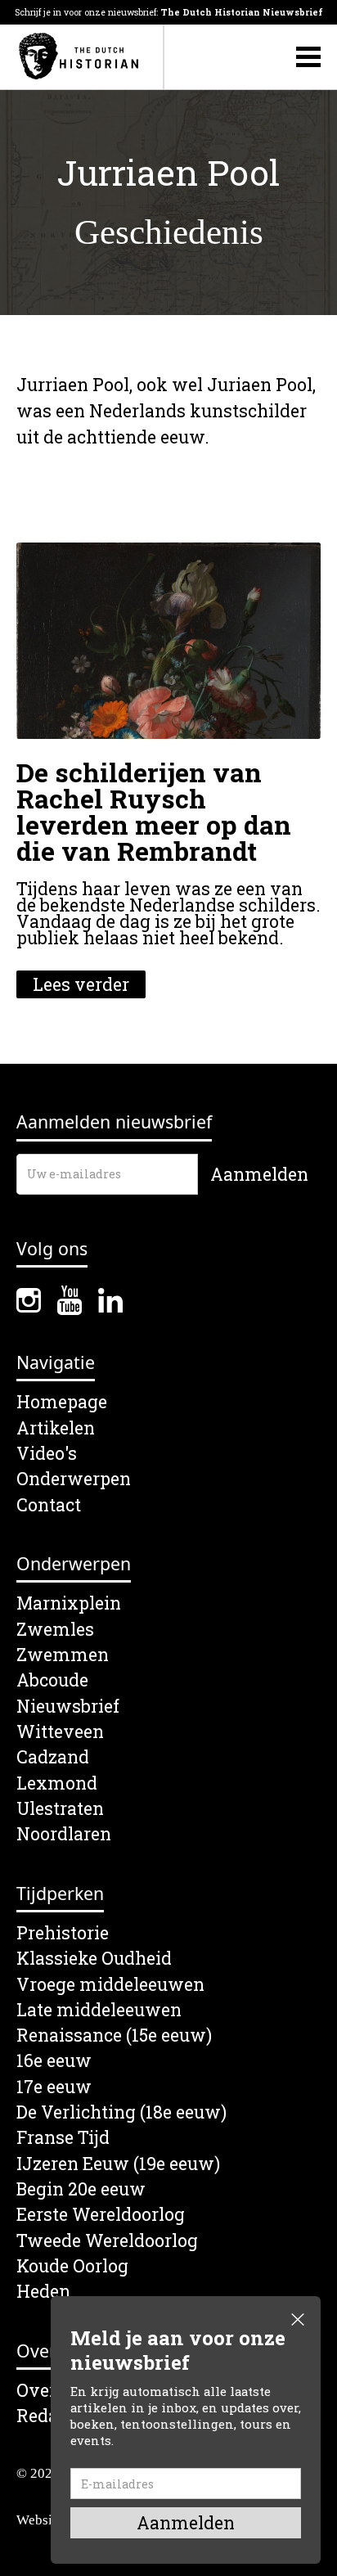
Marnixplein (69, 1603)
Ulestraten (60, 1809)
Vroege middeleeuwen (110, 1985)
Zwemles (55, 1630)
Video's (47, 1454)
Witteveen (60, 1732)
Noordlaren (64, 1834)
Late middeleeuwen (99, 2010)
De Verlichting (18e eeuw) (121, 2112)
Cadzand (53, 1757)
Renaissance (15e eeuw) (114, 2036)
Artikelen (56, 1428)
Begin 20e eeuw (81, 2189)
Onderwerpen (74, 1479)
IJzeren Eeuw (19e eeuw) (118, 2164)
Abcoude (52, 1680)
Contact (49, 1505)
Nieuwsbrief (68, 1707)
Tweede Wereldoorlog (107, 2241)
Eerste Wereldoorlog (101, 2215)
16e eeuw (54, 2061)
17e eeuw (54, 2087)
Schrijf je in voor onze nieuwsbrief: (169, 12)
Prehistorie (63, 1933)
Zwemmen (63, 1655)
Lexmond (57, 1783)
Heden (43, 2292)
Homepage (62, 1402)
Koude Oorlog (72, 2266)
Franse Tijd (63, 2138)
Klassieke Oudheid (94, 1959)
